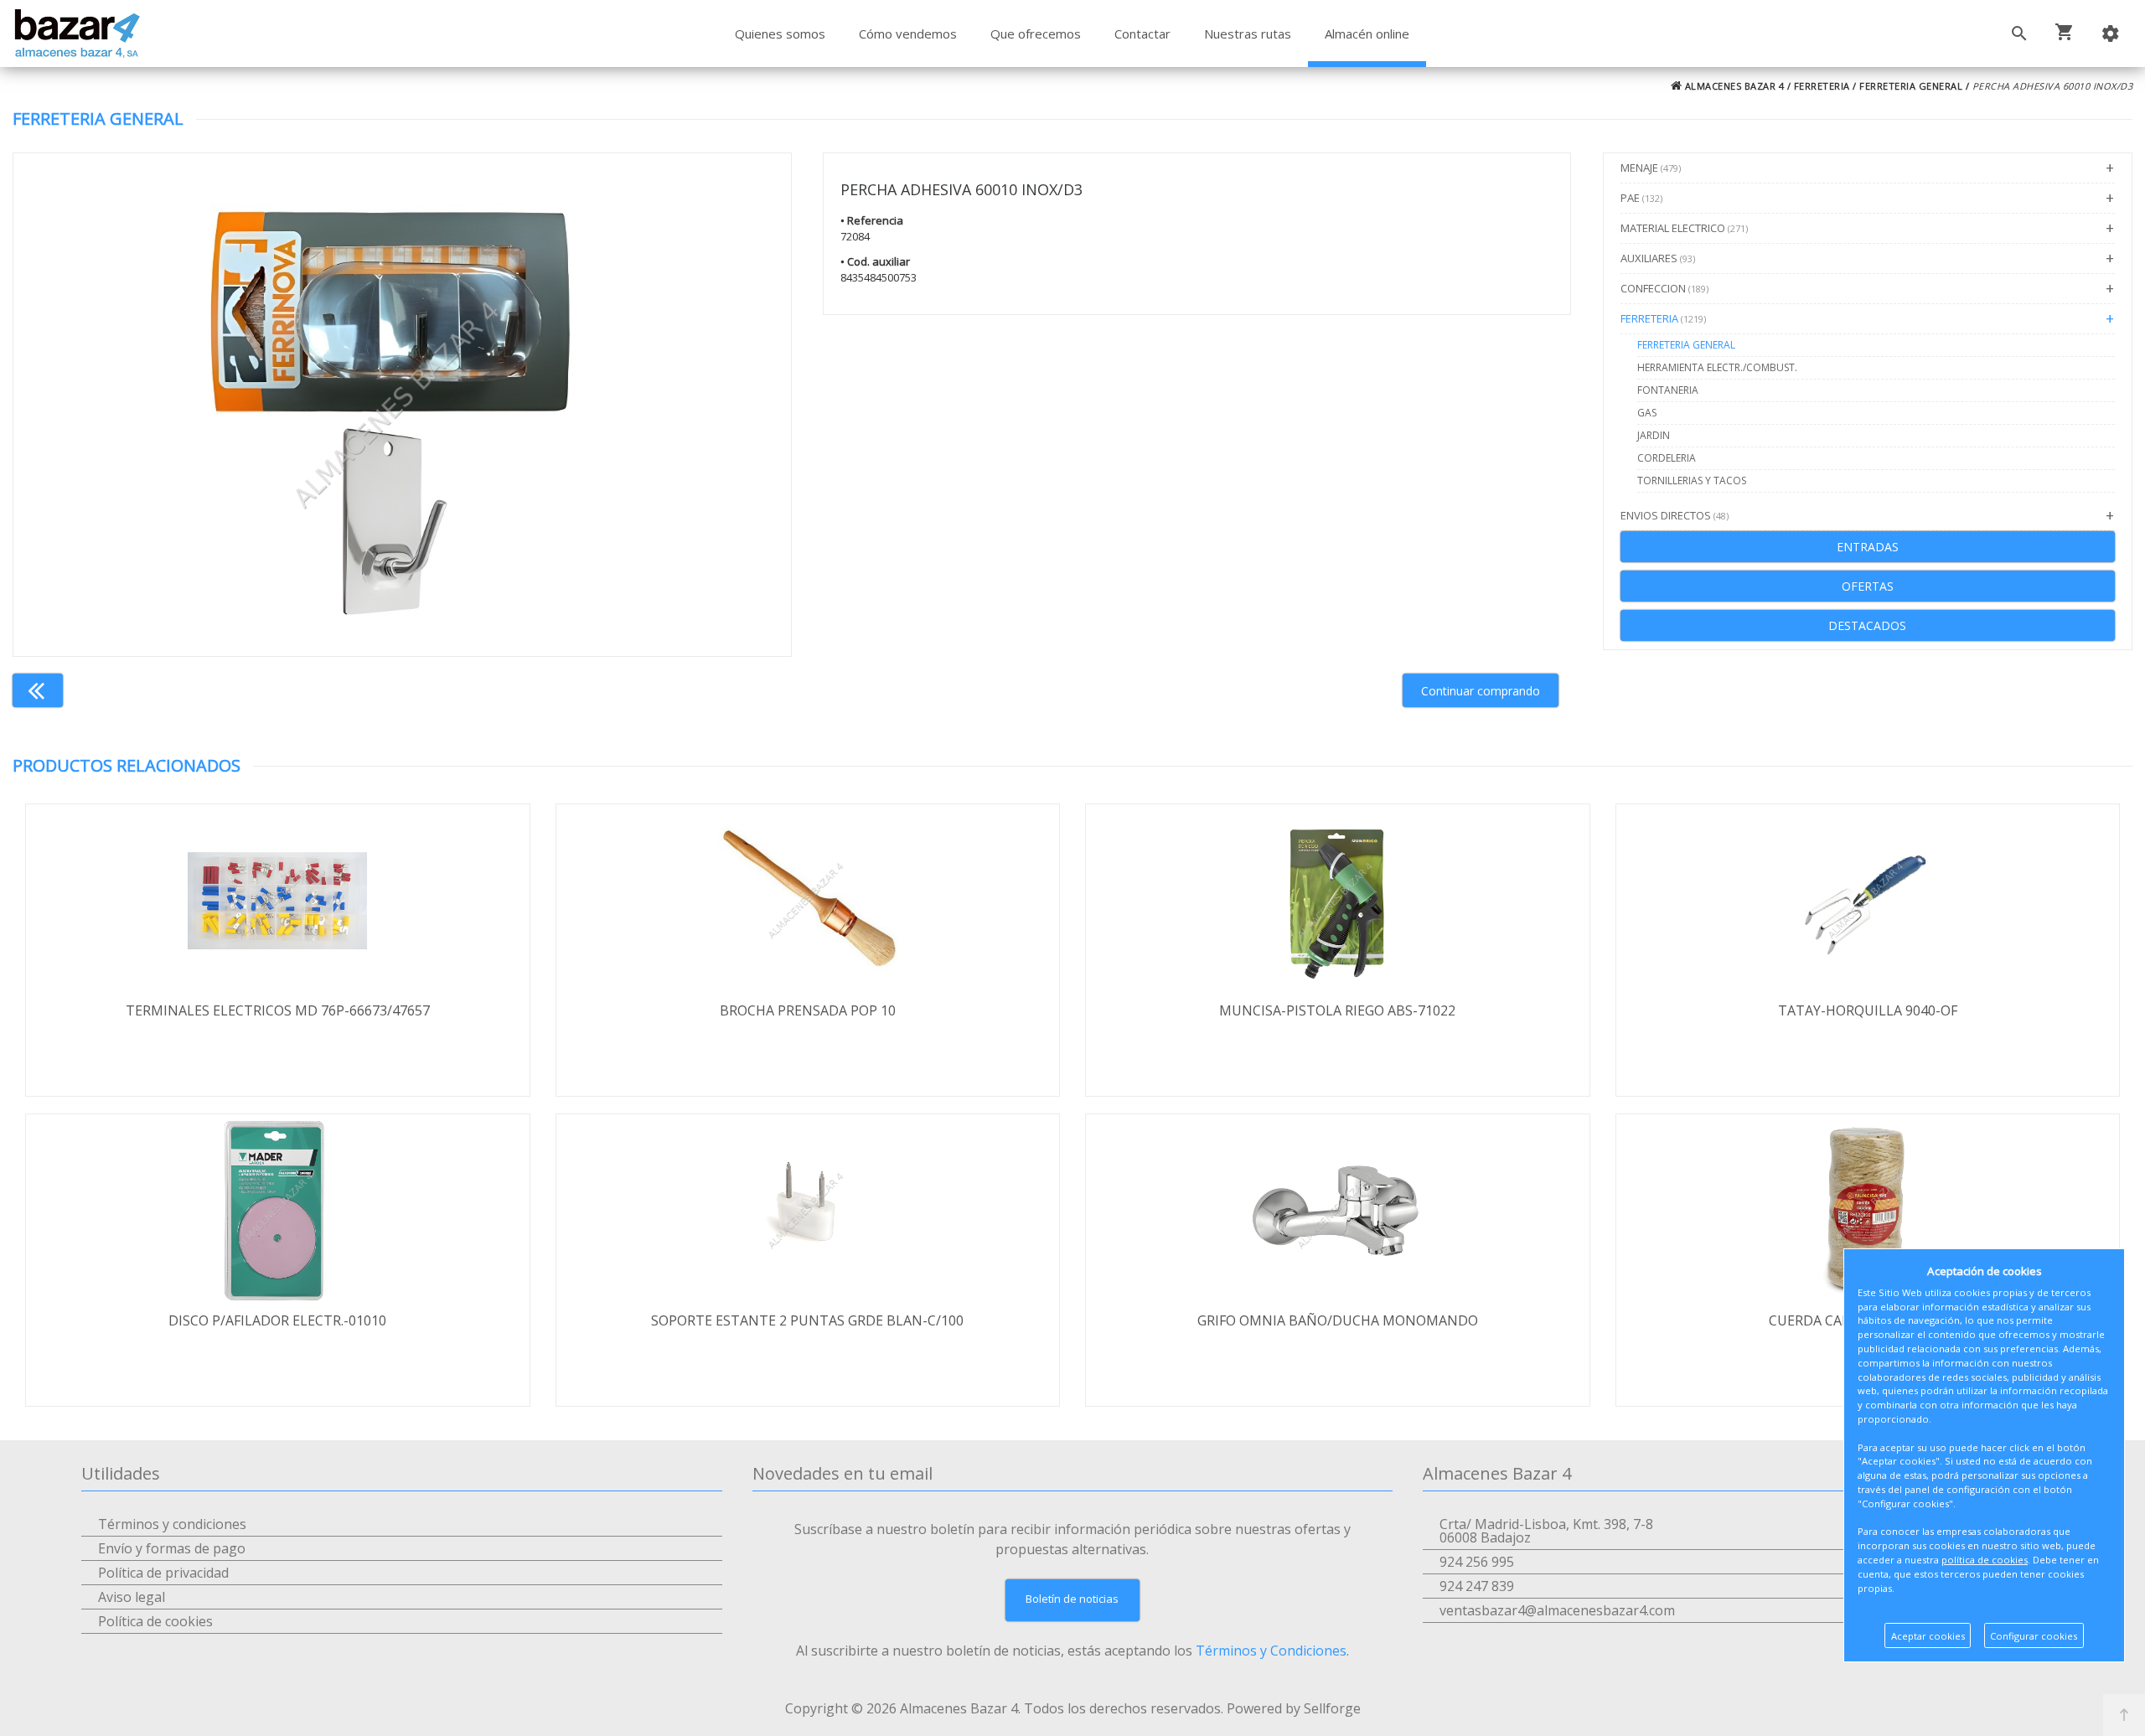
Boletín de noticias (1072, 1599)
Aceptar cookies (1928, 1636)
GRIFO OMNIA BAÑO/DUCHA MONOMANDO (1338, 1320)
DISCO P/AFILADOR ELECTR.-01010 (277, 1320)
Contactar (1142, 34)
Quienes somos (780, 34)
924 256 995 (1477, 1562)
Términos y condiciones (172, 1524)
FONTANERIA (1668, 390)
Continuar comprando (1481, 691)
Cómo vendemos (908, 34)
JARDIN (1654, 435)
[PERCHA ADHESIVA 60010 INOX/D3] (402, 405)
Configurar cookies (2034, 1636)
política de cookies (1985, 1560)
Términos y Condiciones (1271, 1651)
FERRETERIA (1822, 86)
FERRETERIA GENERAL (1911, 86)
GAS (1647, 413)
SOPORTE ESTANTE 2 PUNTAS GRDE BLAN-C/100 (807, 1320)
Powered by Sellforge (1294, 1708)
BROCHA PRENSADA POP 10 (808, 1010)
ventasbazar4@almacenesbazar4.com (1557, 1610)
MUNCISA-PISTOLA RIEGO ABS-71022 (1337, 1010)
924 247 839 (1477, 1586)
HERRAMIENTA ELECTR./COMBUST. (1717, 367)
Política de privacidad (163, 1573)
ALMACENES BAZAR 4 (1733, 86)
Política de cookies (155, 1621)
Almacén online (1367, 34)
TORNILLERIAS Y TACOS (1692, 480)
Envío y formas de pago (172, 1548)
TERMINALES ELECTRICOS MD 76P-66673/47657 (278, 1010)
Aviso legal (132, 1597)
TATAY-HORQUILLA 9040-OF (1868, 1010)
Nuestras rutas (1248, 34)
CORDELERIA (1667, 458)
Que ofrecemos (1036, 34)
